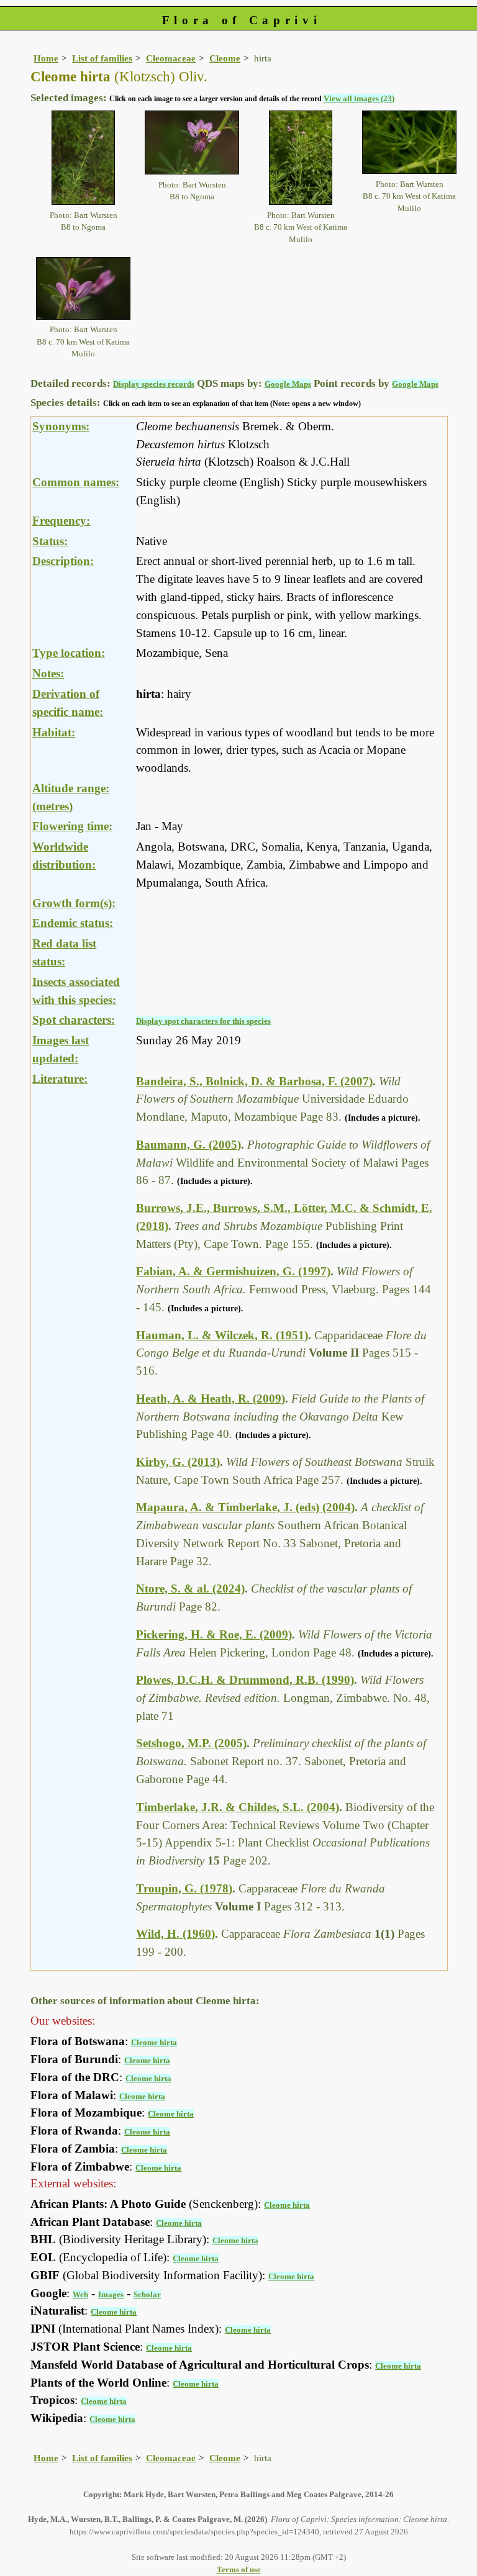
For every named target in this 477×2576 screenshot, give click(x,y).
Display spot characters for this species (203, 1021)
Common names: (76, 482)
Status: (50, 541)
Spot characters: (74, 1020)
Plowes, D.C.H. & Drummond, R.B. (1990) (245, 1680)
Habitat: (54, 732)
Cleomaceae (171, 58)
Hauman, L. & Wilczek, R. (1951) (222, 1335)
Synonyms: (61, 426)
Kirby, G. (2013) (178, 1462)
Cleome (225, 58)
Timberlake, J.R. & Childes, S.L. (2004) (238, 1807)
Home (46, 58)
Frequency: (61, 521)
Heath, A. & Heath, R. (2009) (211, 1399)
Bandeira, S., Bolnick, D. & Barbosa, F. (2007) (254, 1081)
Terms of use (239, 2569)
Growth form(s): (74, 903)
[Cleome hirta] (83, 157)
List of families (102, 58)
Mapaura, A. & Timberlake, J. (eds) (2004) (245, 1507)
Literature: (60, 1079)
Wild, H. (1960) (175, 1934)
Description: (63, 561)
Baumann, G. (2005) (189, 1145)
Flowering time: (72, 826)
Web (80, 2294)
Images (111, 2294)
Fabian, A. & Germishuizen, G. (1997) (233, 1271)
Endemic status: (73, 923)
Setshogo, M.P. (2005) (191, 1743)
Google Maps (288, 384)
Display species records (154, 384)
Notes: (48, 673)
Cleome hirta (154, 2042)
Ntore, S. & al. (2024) (190, 1589)
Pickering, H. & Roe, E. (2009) (214, 1634)
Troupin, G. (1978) (184, 1888)
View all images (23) (359, 98)
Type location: (69, 653)
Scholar (147, 2294)
